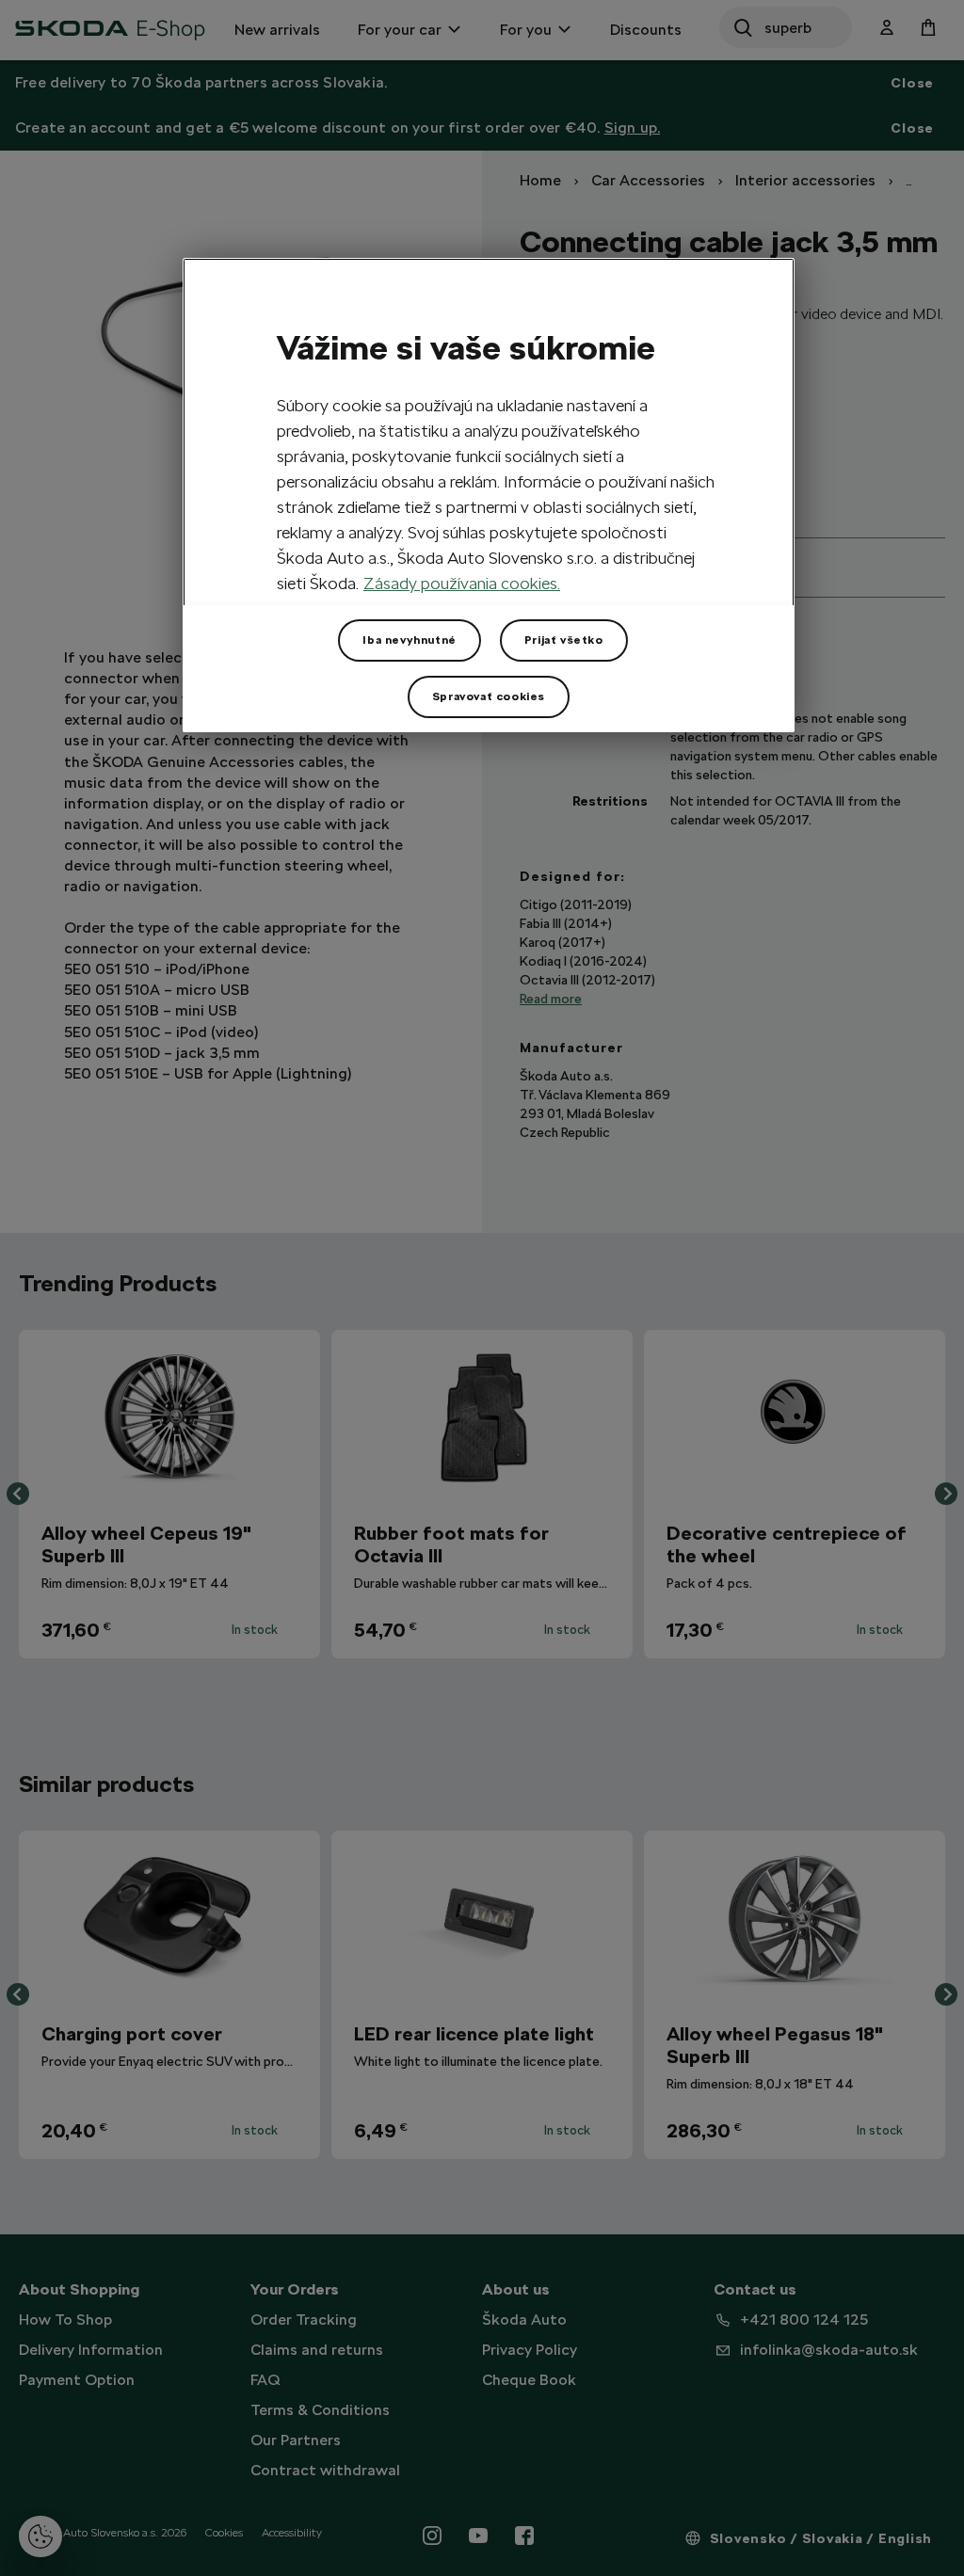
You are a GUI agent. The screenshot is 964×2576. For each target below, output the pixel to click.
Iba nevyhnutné (409, 640)
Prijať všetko (564, 640)
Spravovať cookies (489, 696)
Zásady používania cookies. (462, 583)
